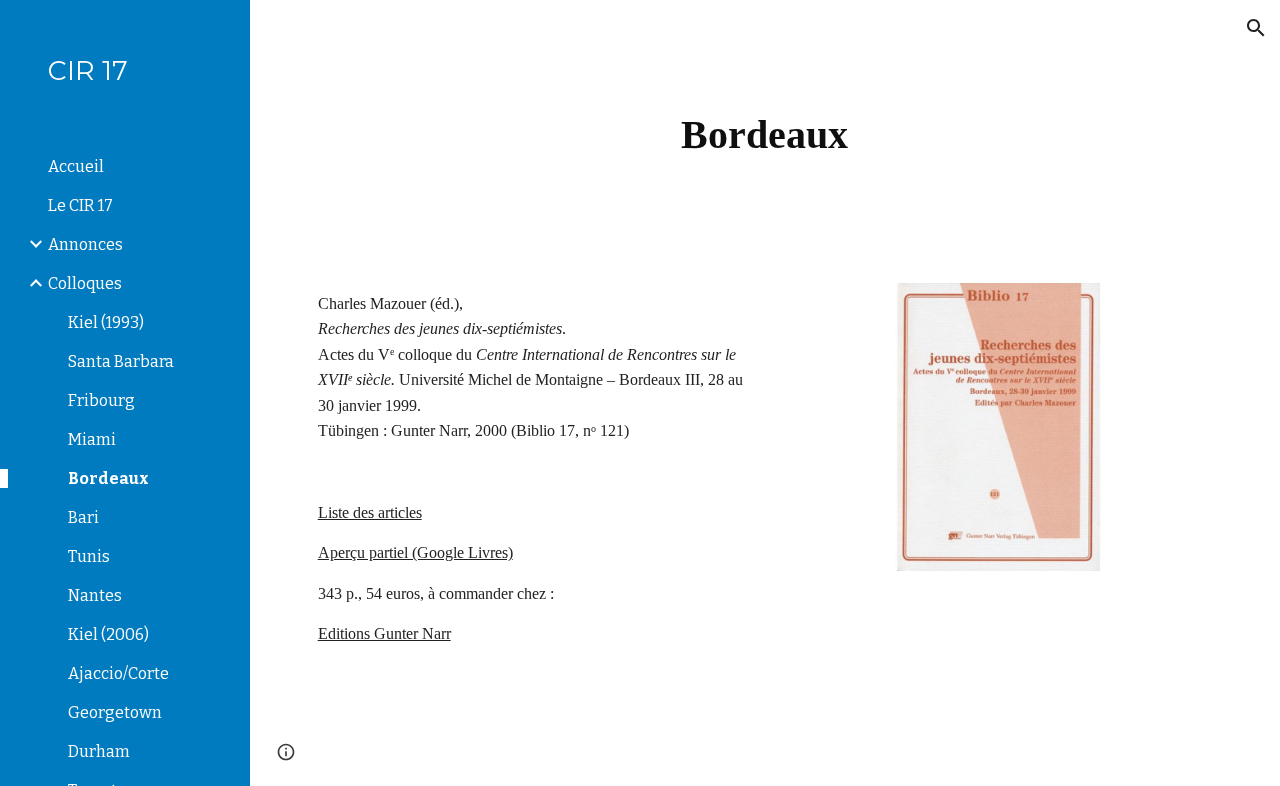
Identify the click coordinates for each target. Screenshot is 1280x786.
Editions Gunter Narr (384, 633)
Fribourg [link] (101, 400)
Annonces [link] (85, 244)
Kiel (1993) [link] (106, 322)
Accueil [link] (76, 166)
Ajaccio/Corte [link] (118, 673)
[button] (1256, 28)
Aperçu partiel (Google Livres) (415, 552)
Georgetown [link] (115, 712)
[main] (764, 129)
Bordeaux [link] (108, 478)
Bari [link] (83, 517)
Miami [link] (92, 439)
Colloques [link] (85, 283)
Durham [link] (99, 751)
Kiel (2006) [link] (108, 634)
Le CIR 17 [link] (80, 205)
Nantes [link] (95, 595)
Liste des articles (370, 512)
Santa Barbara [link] (121, 361)
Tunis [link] (89, 556)
